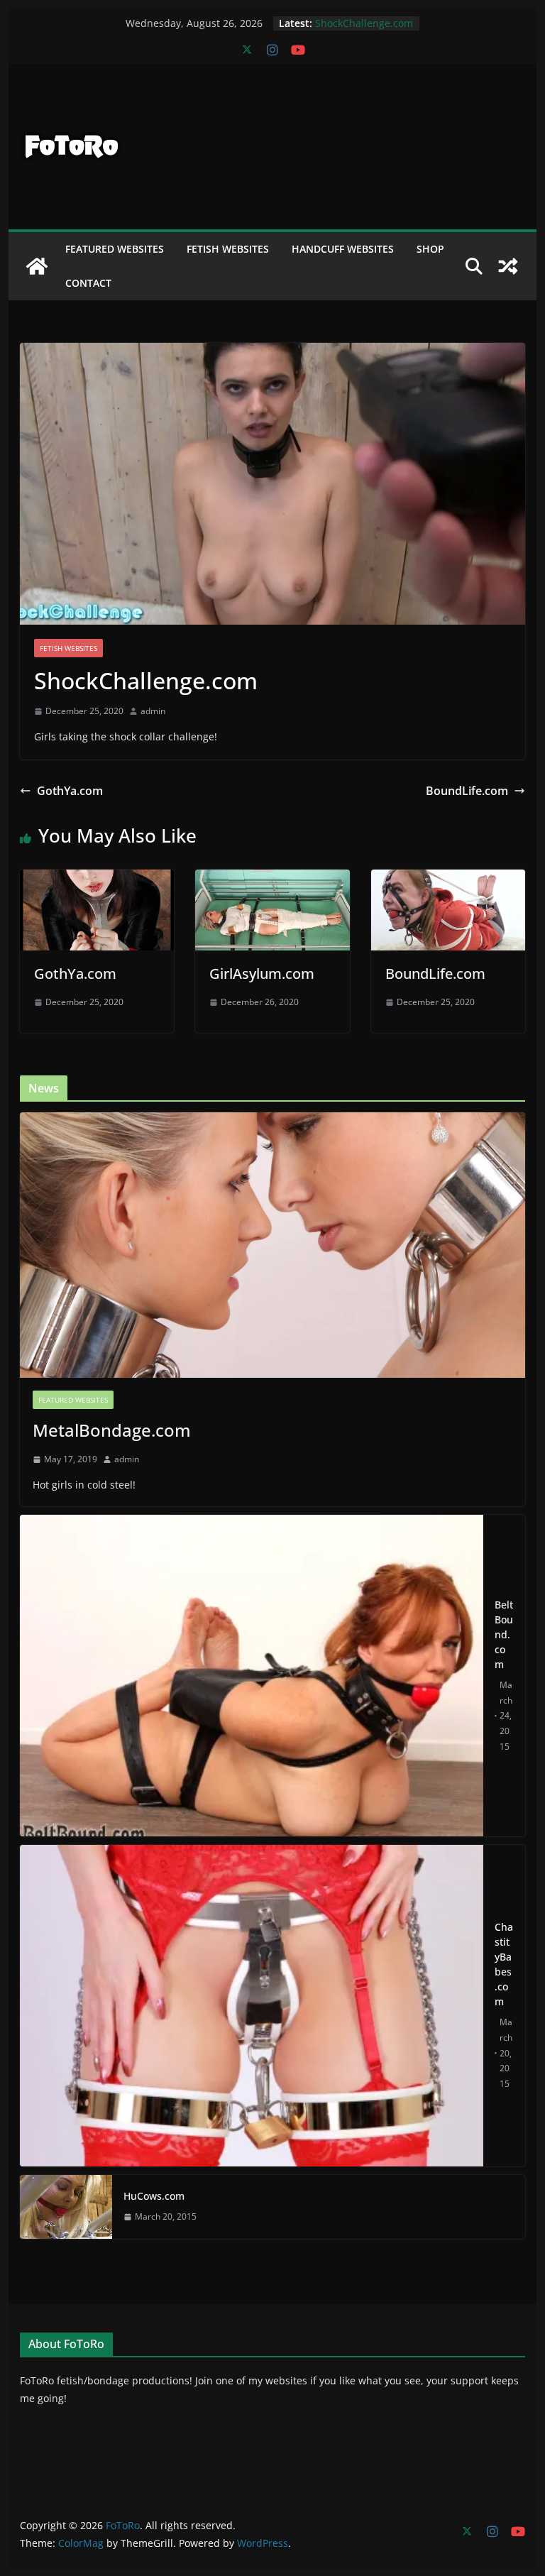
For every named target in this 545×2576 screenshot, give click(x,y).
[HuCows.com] (66, 2207)
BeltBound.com (504, 1634)
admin (153, 711)
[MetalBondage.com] (273, 1245)
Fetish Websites (228, 249)
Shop (430, 249)
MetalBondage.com (112, 1430)
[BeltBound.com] (252, 1676)
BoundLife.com (467, 791)
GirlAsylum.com (262, 974)
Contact (88, 283)
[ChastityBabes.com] (252, 2006)
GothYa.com (70, 791)
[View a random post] (508, 266)
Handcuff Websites (343, 249)
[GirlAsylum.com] (272, 879)
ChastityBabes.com (504, 1964)
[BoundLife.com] (448, 879)
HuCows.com (154, 2196)
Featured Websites (115, 249)
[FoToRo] (37, 266)
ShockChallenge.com (364, 23)
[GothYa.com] (97, 879)
